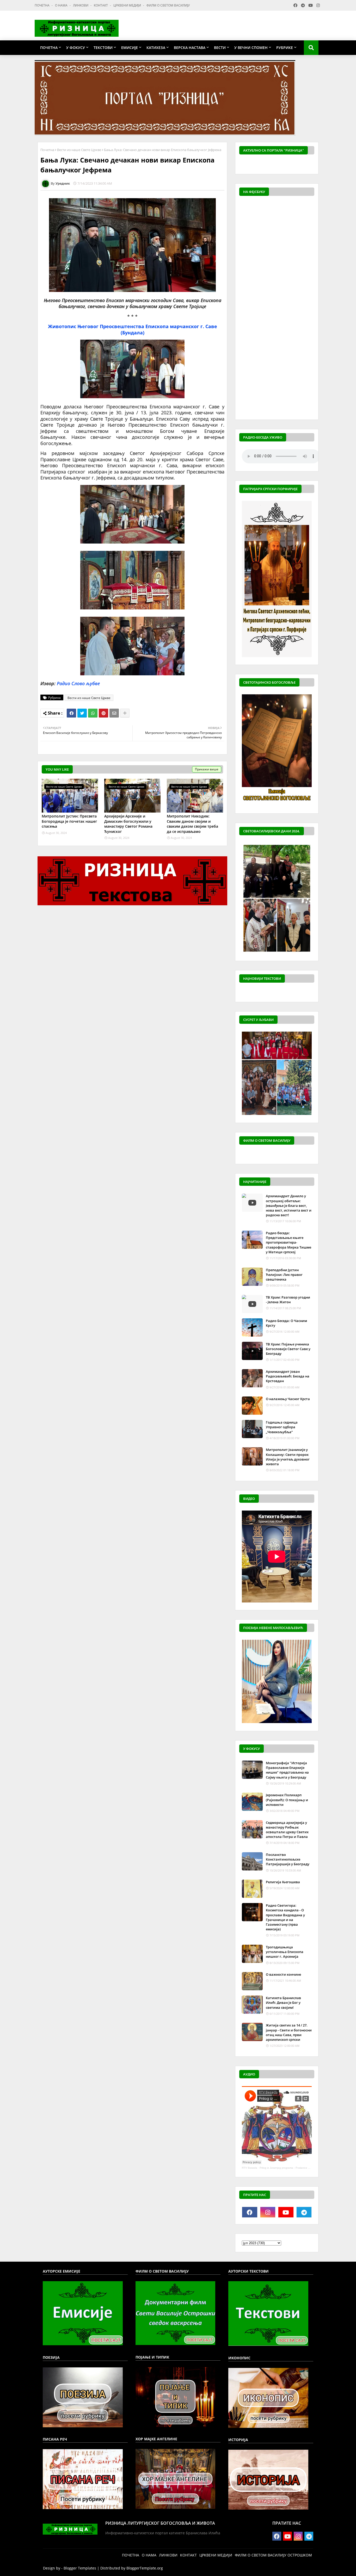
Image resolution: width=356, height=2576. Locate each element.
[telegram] (304, 2212)
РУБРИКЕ (285, 48)
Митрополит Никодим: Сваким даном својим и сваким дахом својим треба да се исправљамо (192, 824)
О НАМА (62, 5)
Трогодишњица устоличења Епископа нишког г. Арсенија (285, 1952)
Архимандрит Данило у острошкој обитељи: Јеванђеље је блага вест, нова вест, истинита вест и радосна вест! (289, 1205)
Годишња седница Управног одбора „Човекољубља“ (282, 1427)
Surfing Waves (311, 165)
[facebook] (250, 2212)
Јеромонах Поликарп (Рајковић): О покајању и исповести (287, 1800)
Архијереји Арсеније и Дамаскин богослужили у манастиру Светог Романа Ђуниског (128, 824)
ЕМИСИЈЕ (130, 48)
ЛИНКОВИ (81, 5)
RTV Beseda (250, 2168)
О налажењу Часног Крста (288, 1399)
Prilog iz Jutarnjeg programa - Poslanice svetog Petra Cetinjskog (298, 2168)
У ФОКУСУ (76, 48)
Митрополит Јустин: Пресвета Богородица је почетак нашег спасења (69, 821)
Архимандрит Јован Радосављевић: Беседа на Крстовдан (288, 1376)
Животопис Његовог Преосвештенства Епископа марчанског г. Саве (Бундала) (133, 329)
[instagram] (268, 2212)
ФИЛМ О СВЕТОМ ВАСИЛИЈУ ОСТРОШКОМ (273, 2555)
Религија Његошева (283, 1882)
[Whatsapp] (93, 713)
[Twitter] (82, 713)
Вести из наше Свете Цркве (79, 150)
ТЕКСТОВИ (103, 48)
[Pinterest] (103, 713)
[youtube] (286, 2212)
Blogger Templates (80, 2568)
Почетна (47, 150)
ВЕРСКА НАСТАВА (190, 48)
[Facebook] (71, 713)
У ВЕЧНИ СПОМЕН (251, 48)
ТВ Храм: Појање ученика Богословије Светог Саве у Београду (288, 1349)
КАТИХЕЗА (156, 48)
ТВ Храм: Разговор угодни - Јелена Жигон (288, 1300)
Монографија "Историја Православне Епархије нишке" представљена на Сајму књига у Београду (287, 1770)
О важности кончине (283, 1974)
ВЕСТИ (220, 48)
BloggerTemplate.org (145, 2568)
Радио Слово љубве (78, 683)
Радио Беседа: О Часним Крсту (286, 1323)
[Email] (114, 713)
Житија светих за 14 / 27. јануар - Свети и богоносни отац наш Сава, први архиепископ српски (289, 2032)
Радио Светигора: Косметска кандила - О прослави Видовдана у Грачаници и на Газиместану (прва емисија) (285, 1917)
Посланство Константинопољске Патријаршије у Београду (288, 1859)
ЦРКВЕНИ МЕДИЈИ (128, 5)
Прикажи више (207, 769)
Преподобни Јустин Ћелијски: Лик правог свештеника (284, 1275)
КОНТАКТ (101, 5)
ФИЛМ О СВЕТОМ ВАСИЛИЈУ (168, 5)
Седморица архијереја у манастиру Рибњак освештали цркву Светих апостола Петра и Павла (287, 1830)
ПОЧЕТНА (42, 5)
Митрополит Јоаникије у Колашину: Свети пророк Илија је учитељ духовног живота (288, 1457)
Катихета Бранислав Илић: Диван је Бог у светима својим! (283, 2003)
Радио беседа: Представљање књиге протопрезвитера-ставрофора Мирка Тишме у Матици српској (289, 1242)
